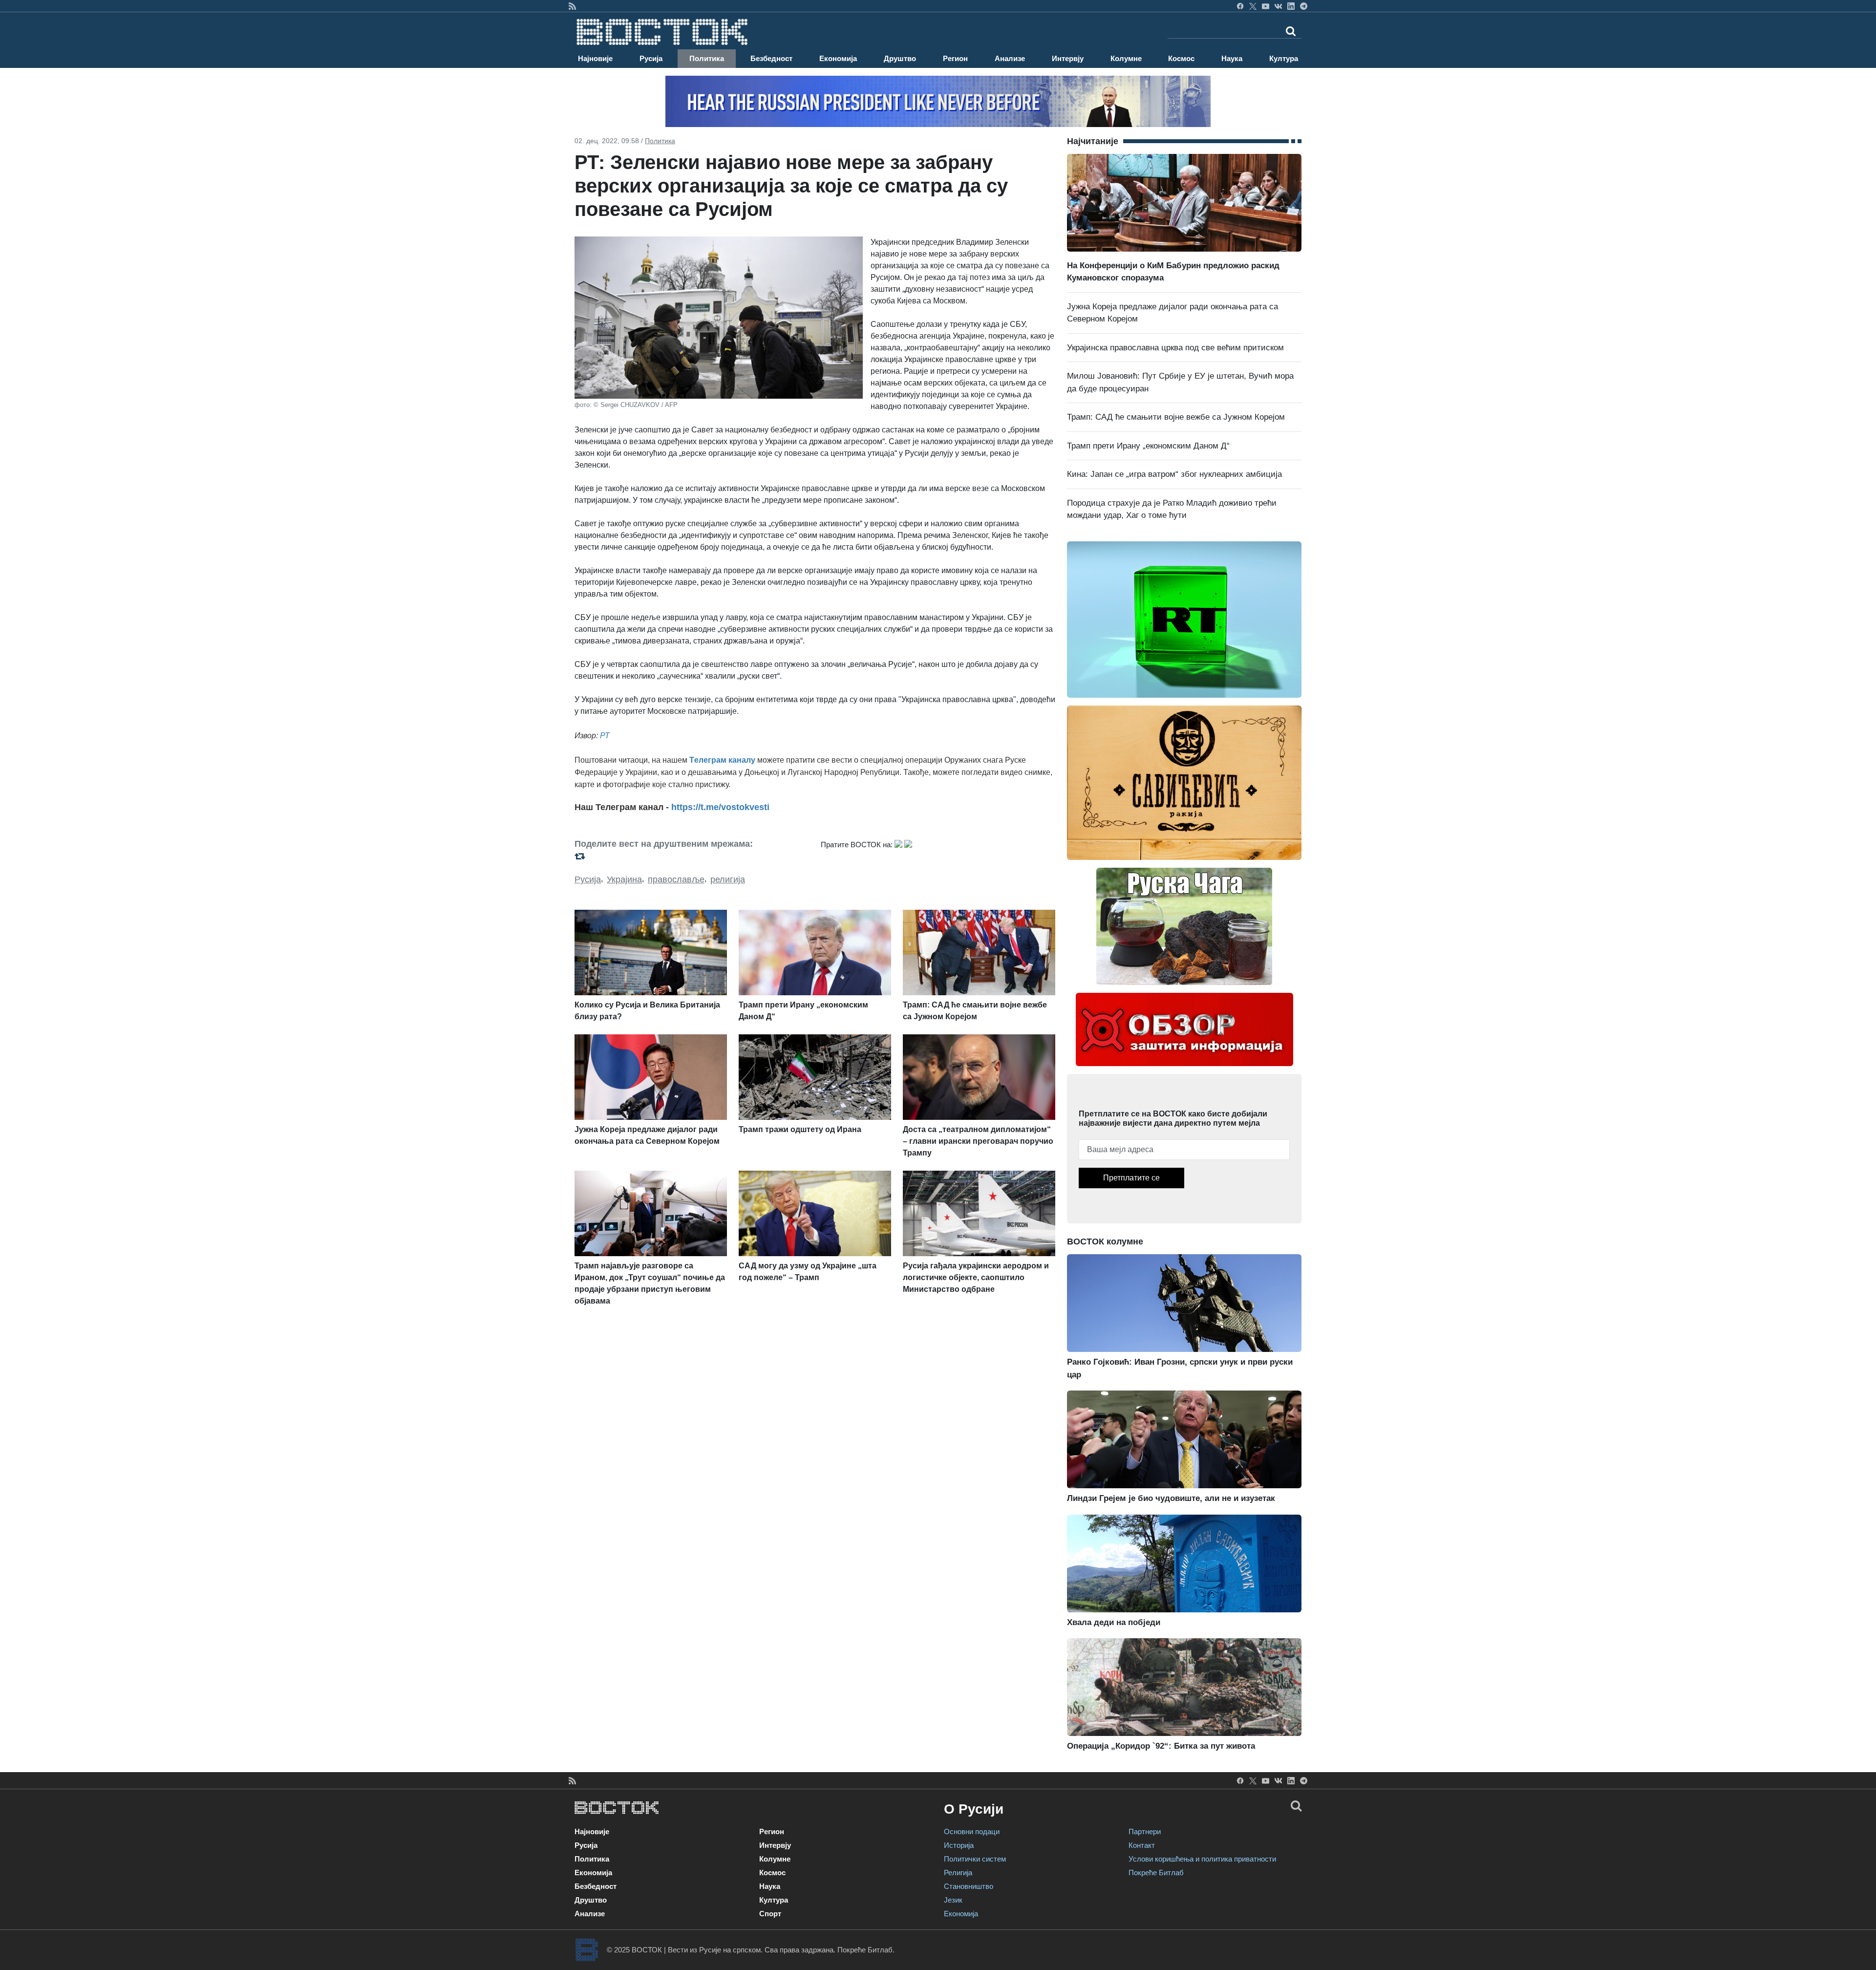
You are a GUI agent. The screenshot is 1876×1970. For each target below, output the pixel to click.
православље (676, 879)
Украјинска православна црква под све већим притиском (1175, 348)
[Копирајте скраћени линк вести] (692, 856)
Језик (953, 1900)
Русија (651, 58)
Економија (838, 58)
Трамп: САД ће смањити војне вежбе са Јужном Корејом (1176, 417)
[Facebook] (1240, 6)
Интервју (1068, 58)
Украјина (624, 879)
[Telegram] (1304, 6)
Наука (1232, 58)
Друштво (900, 58)
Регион (955, 58)
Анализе (1010, 58)
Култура (1284, 58)
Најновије (595, 58)
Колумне (1126, 58)
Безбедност (771, 58)
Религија (958, 1873)
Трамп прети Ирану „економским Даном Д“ (1148, 446)
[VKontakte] (1278, 6)
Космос (1181, 58)
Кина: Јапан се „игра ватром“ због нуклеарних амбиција (1174, 474)
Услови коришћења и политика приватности (1202, 1859)
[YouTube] (1266, 6)
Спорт (770, 1914)
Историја (959, 1845)
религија (728, 879)
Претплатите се (1131, 1178)
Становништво (969, 1886)
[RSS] (572, 6)
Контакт (1142, 1845)
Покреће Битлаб (1156, 1873)
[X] (1253, 6)
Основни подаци (972, 1831)
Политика (707, 58)
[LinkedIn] (1291, 6)
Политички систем (975, 1859)
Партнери (1145, 1831)
